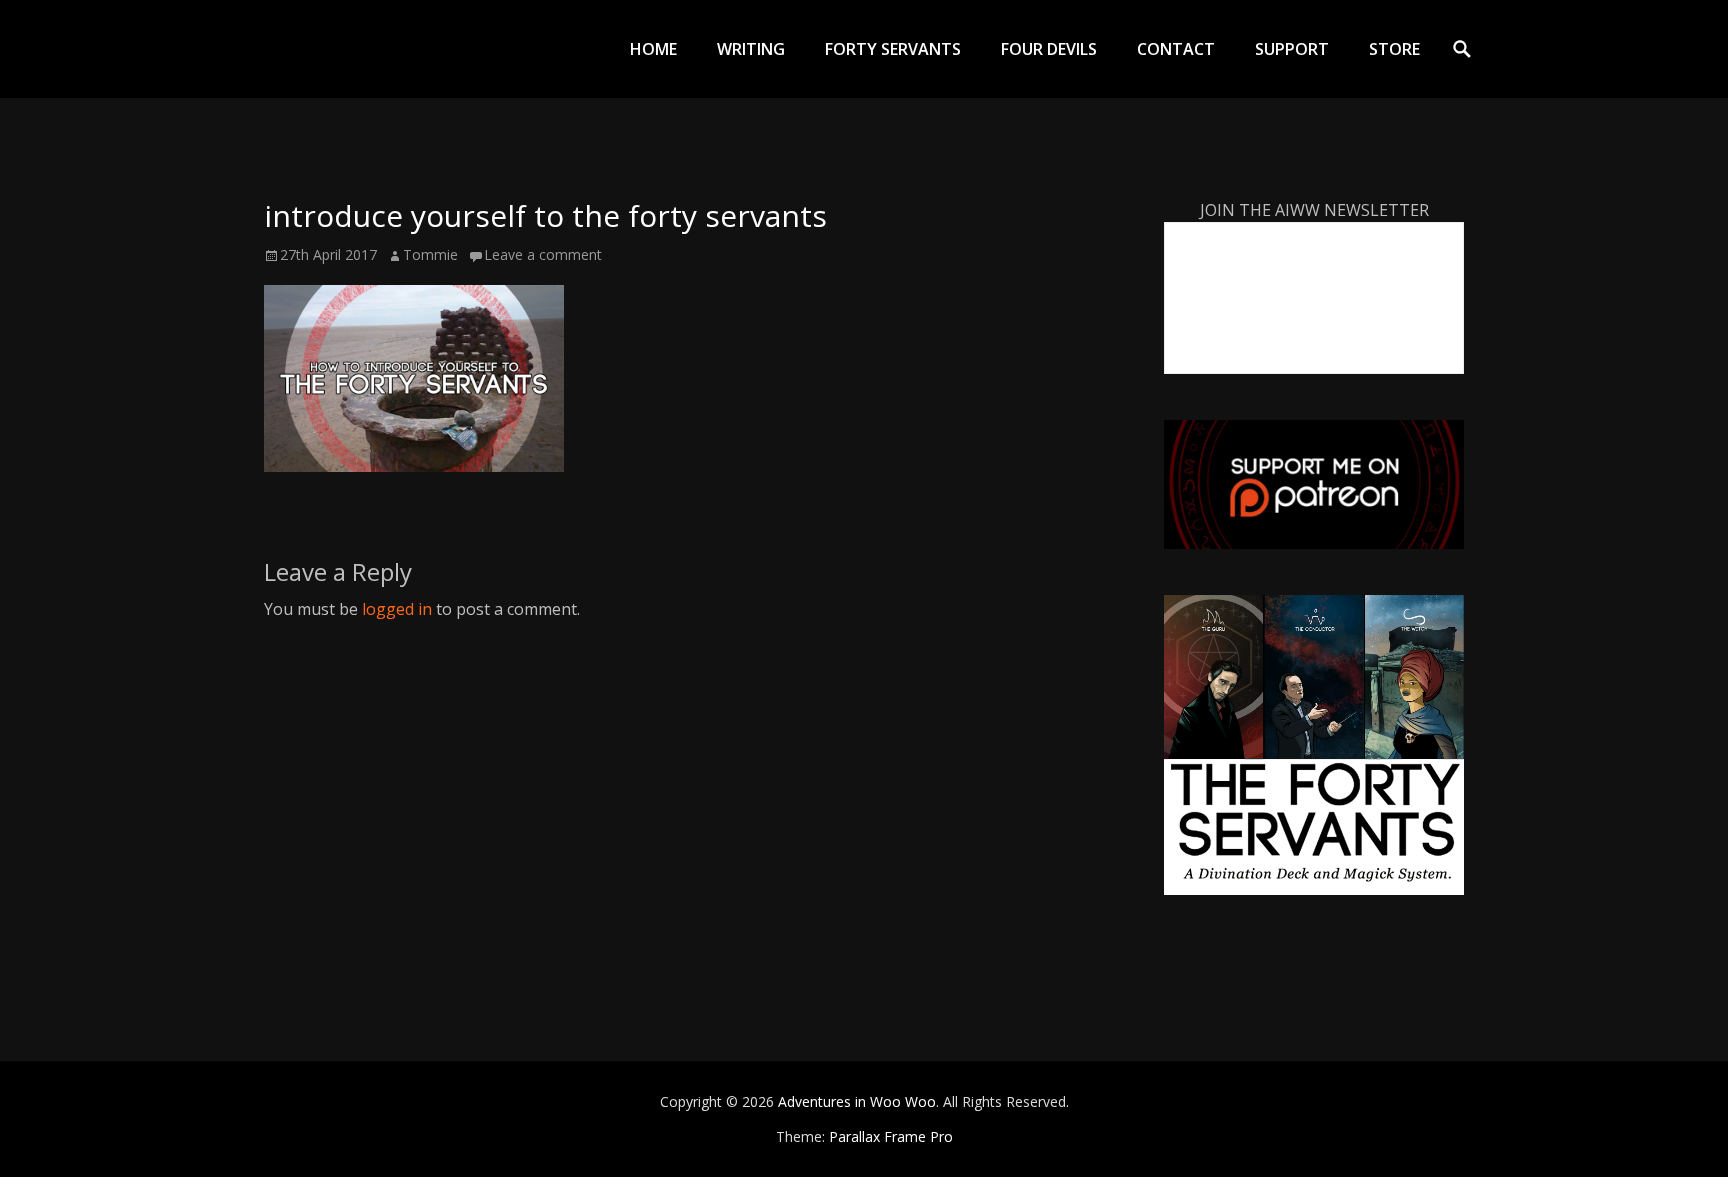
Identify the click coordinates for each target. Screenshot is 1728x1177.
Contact (1176, 49)
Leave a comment (543, 254)
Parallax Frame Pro (891, 1136)
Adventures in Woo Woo (857, 1101)
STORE (1394, 49)
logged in (397, 609)
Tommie (430, 254)
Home (653, 49)
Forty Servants (893, 49)
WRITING (751, 49)
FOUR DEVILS (1049, 49)
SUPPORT (1292, 49)
